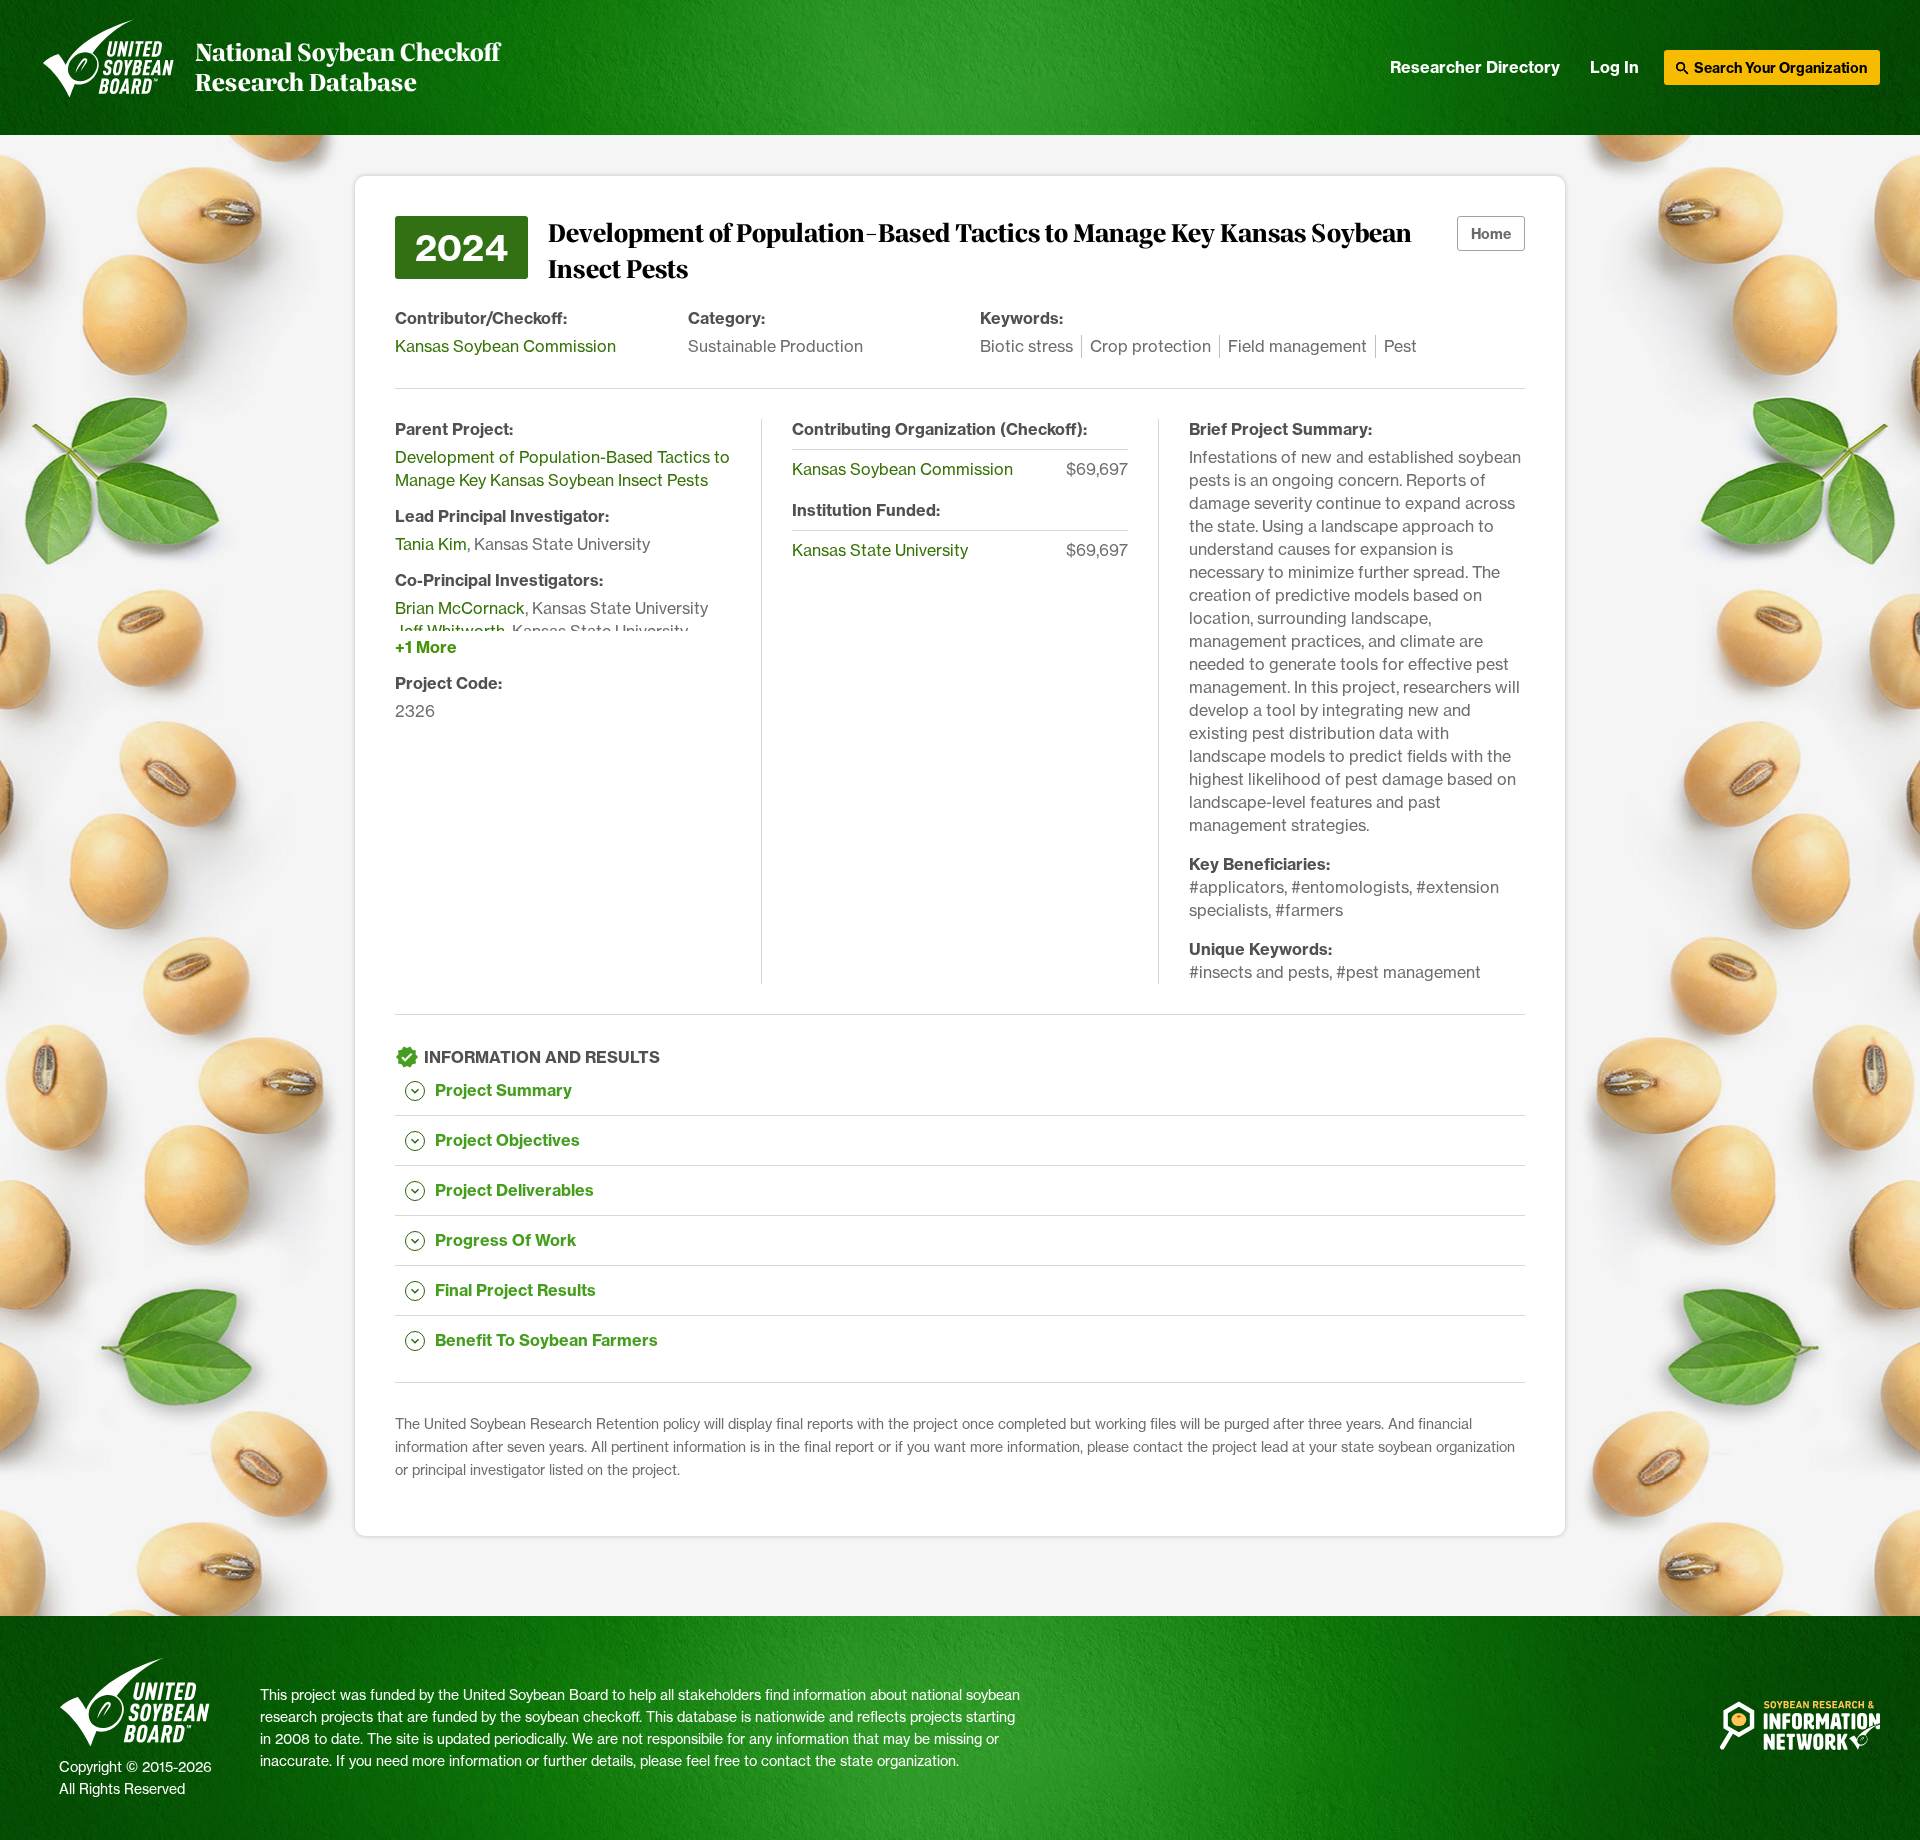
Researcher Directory (1475, 67)
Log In (1614, 67)
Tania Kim (431, 544)
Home (1491, 234)
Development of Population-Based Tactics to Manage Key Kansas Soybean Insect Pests (562, 468)
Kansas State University (880, 550)
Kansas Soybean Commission (505, 346)
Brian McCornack (460, 608)
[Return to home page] (108, 68)
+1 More (426, 647)
